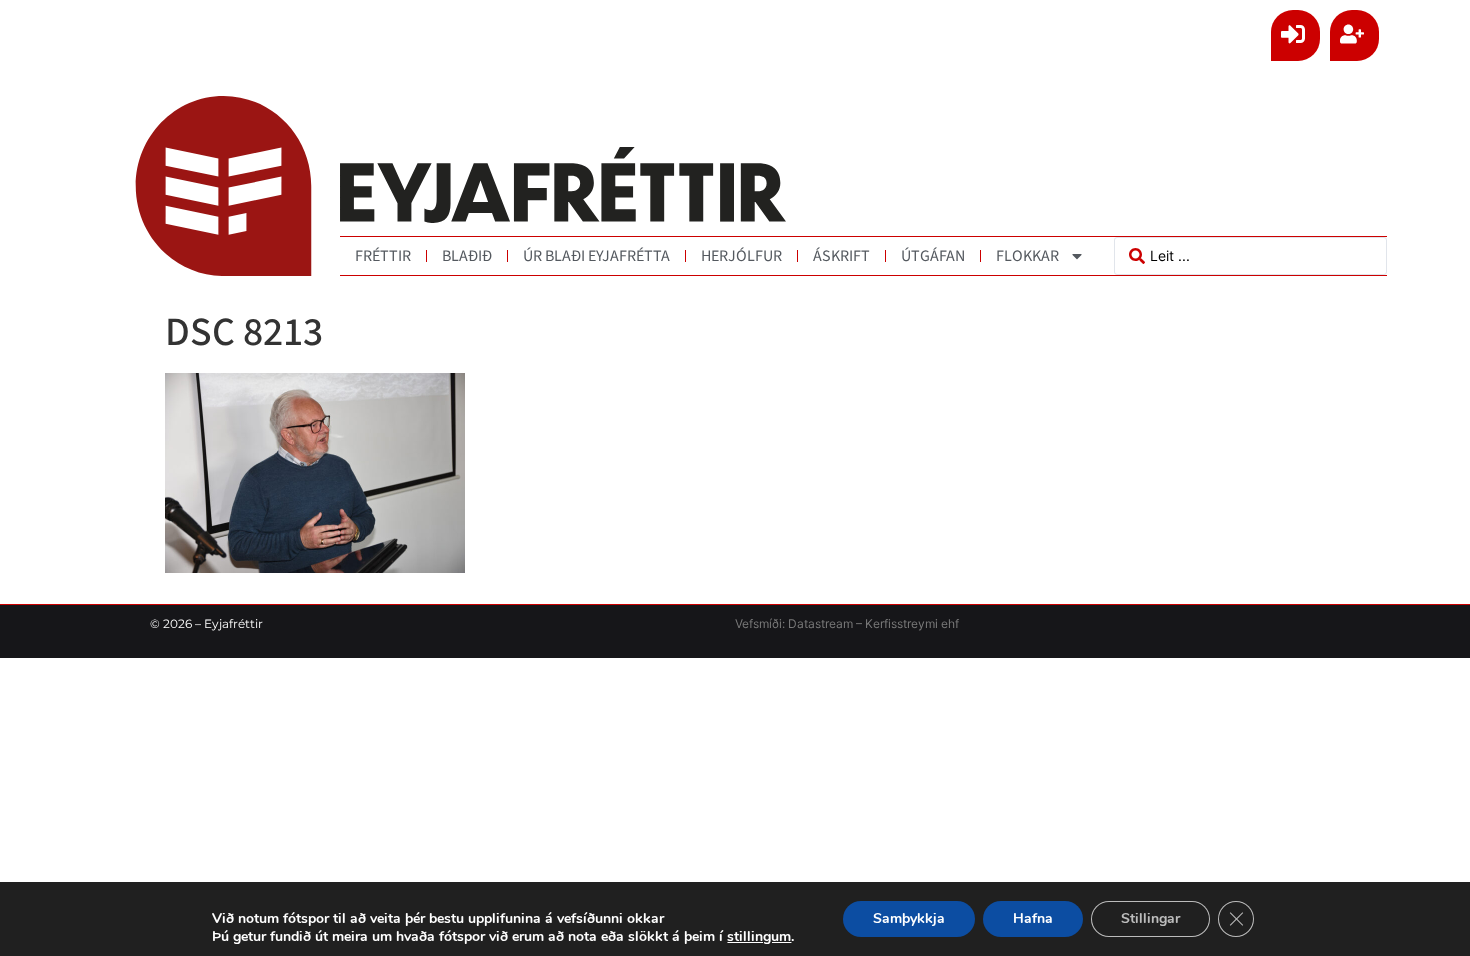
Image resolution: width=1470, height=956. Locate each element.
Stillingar (1150, 918)
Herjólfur (741, 256)
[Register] (1354, 35)
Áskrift (841, 256)
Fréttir (383, 256)
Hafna (1033, 918)
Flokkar (1027, 256)
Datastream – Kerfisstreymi (861, 623)
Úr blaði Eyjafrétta (596, 256)
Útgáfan (933, 256)
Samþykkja (909, 918)
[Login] (1295, 35)
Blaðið (467, 256)
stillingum (759, 937)
